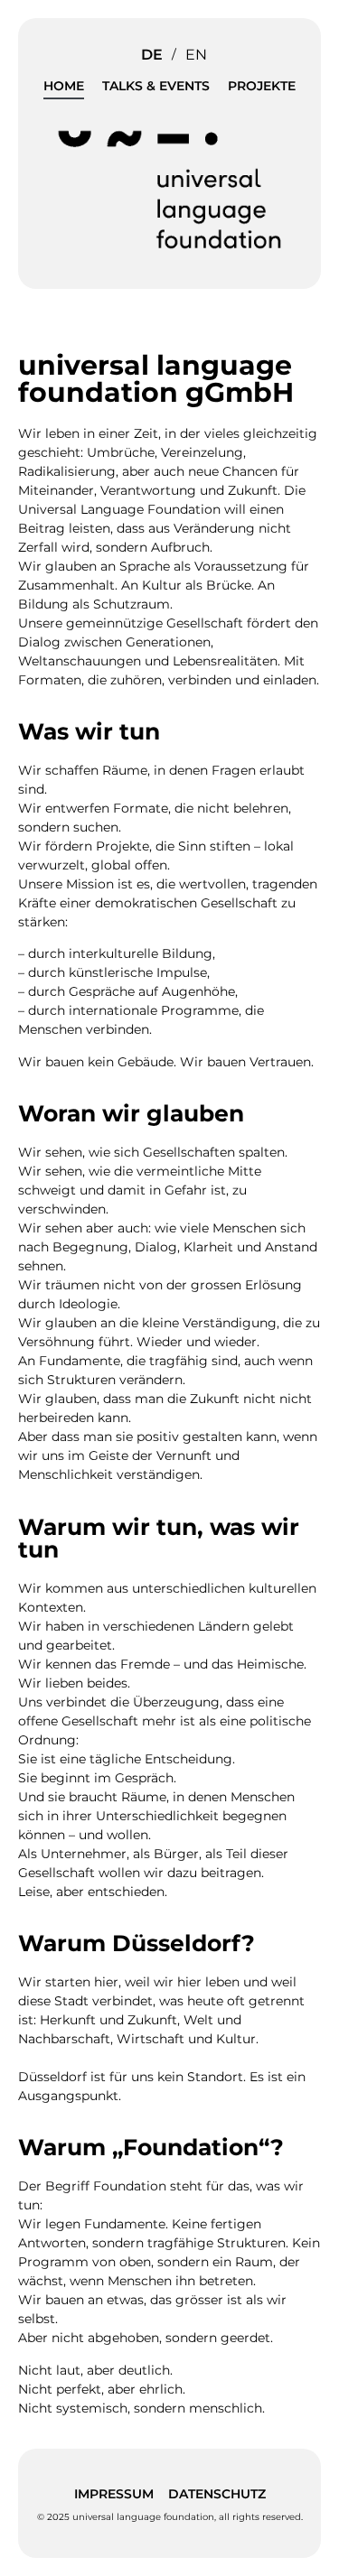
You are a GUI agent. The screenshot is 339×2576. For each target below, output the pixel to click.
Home (64, 86)
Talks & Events (156, 86)
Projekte (262, 86)
